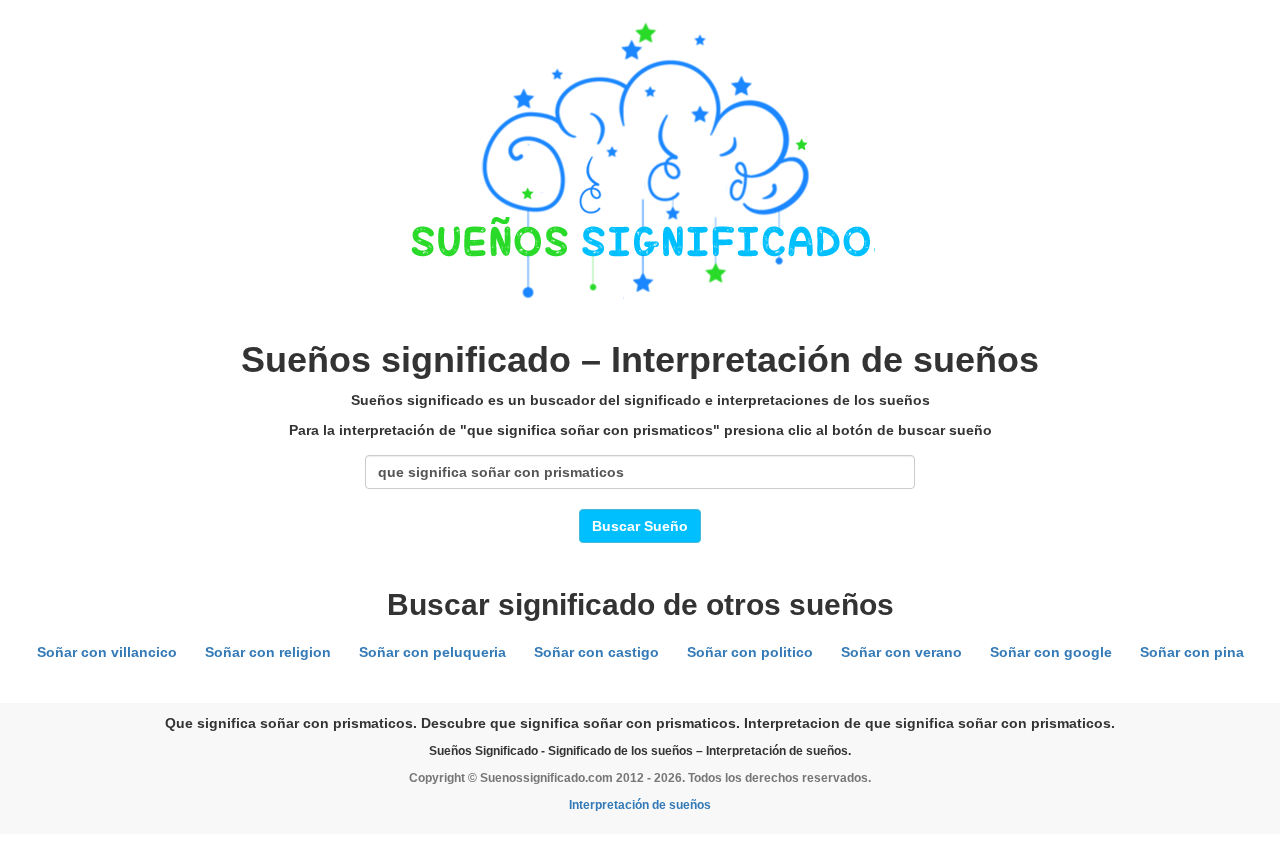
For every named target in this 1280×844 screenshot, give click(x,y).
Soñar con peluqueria (432, 652)
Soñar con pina (1192, 652)
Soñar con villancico (107, 652)
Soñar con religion (268, 652)
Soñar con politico (750, 652)
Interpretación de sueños (640, 805)
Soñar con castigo (596, 652)
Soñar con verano (901, 652)
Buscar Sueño (640, 526)
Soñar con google (1051, 652)
